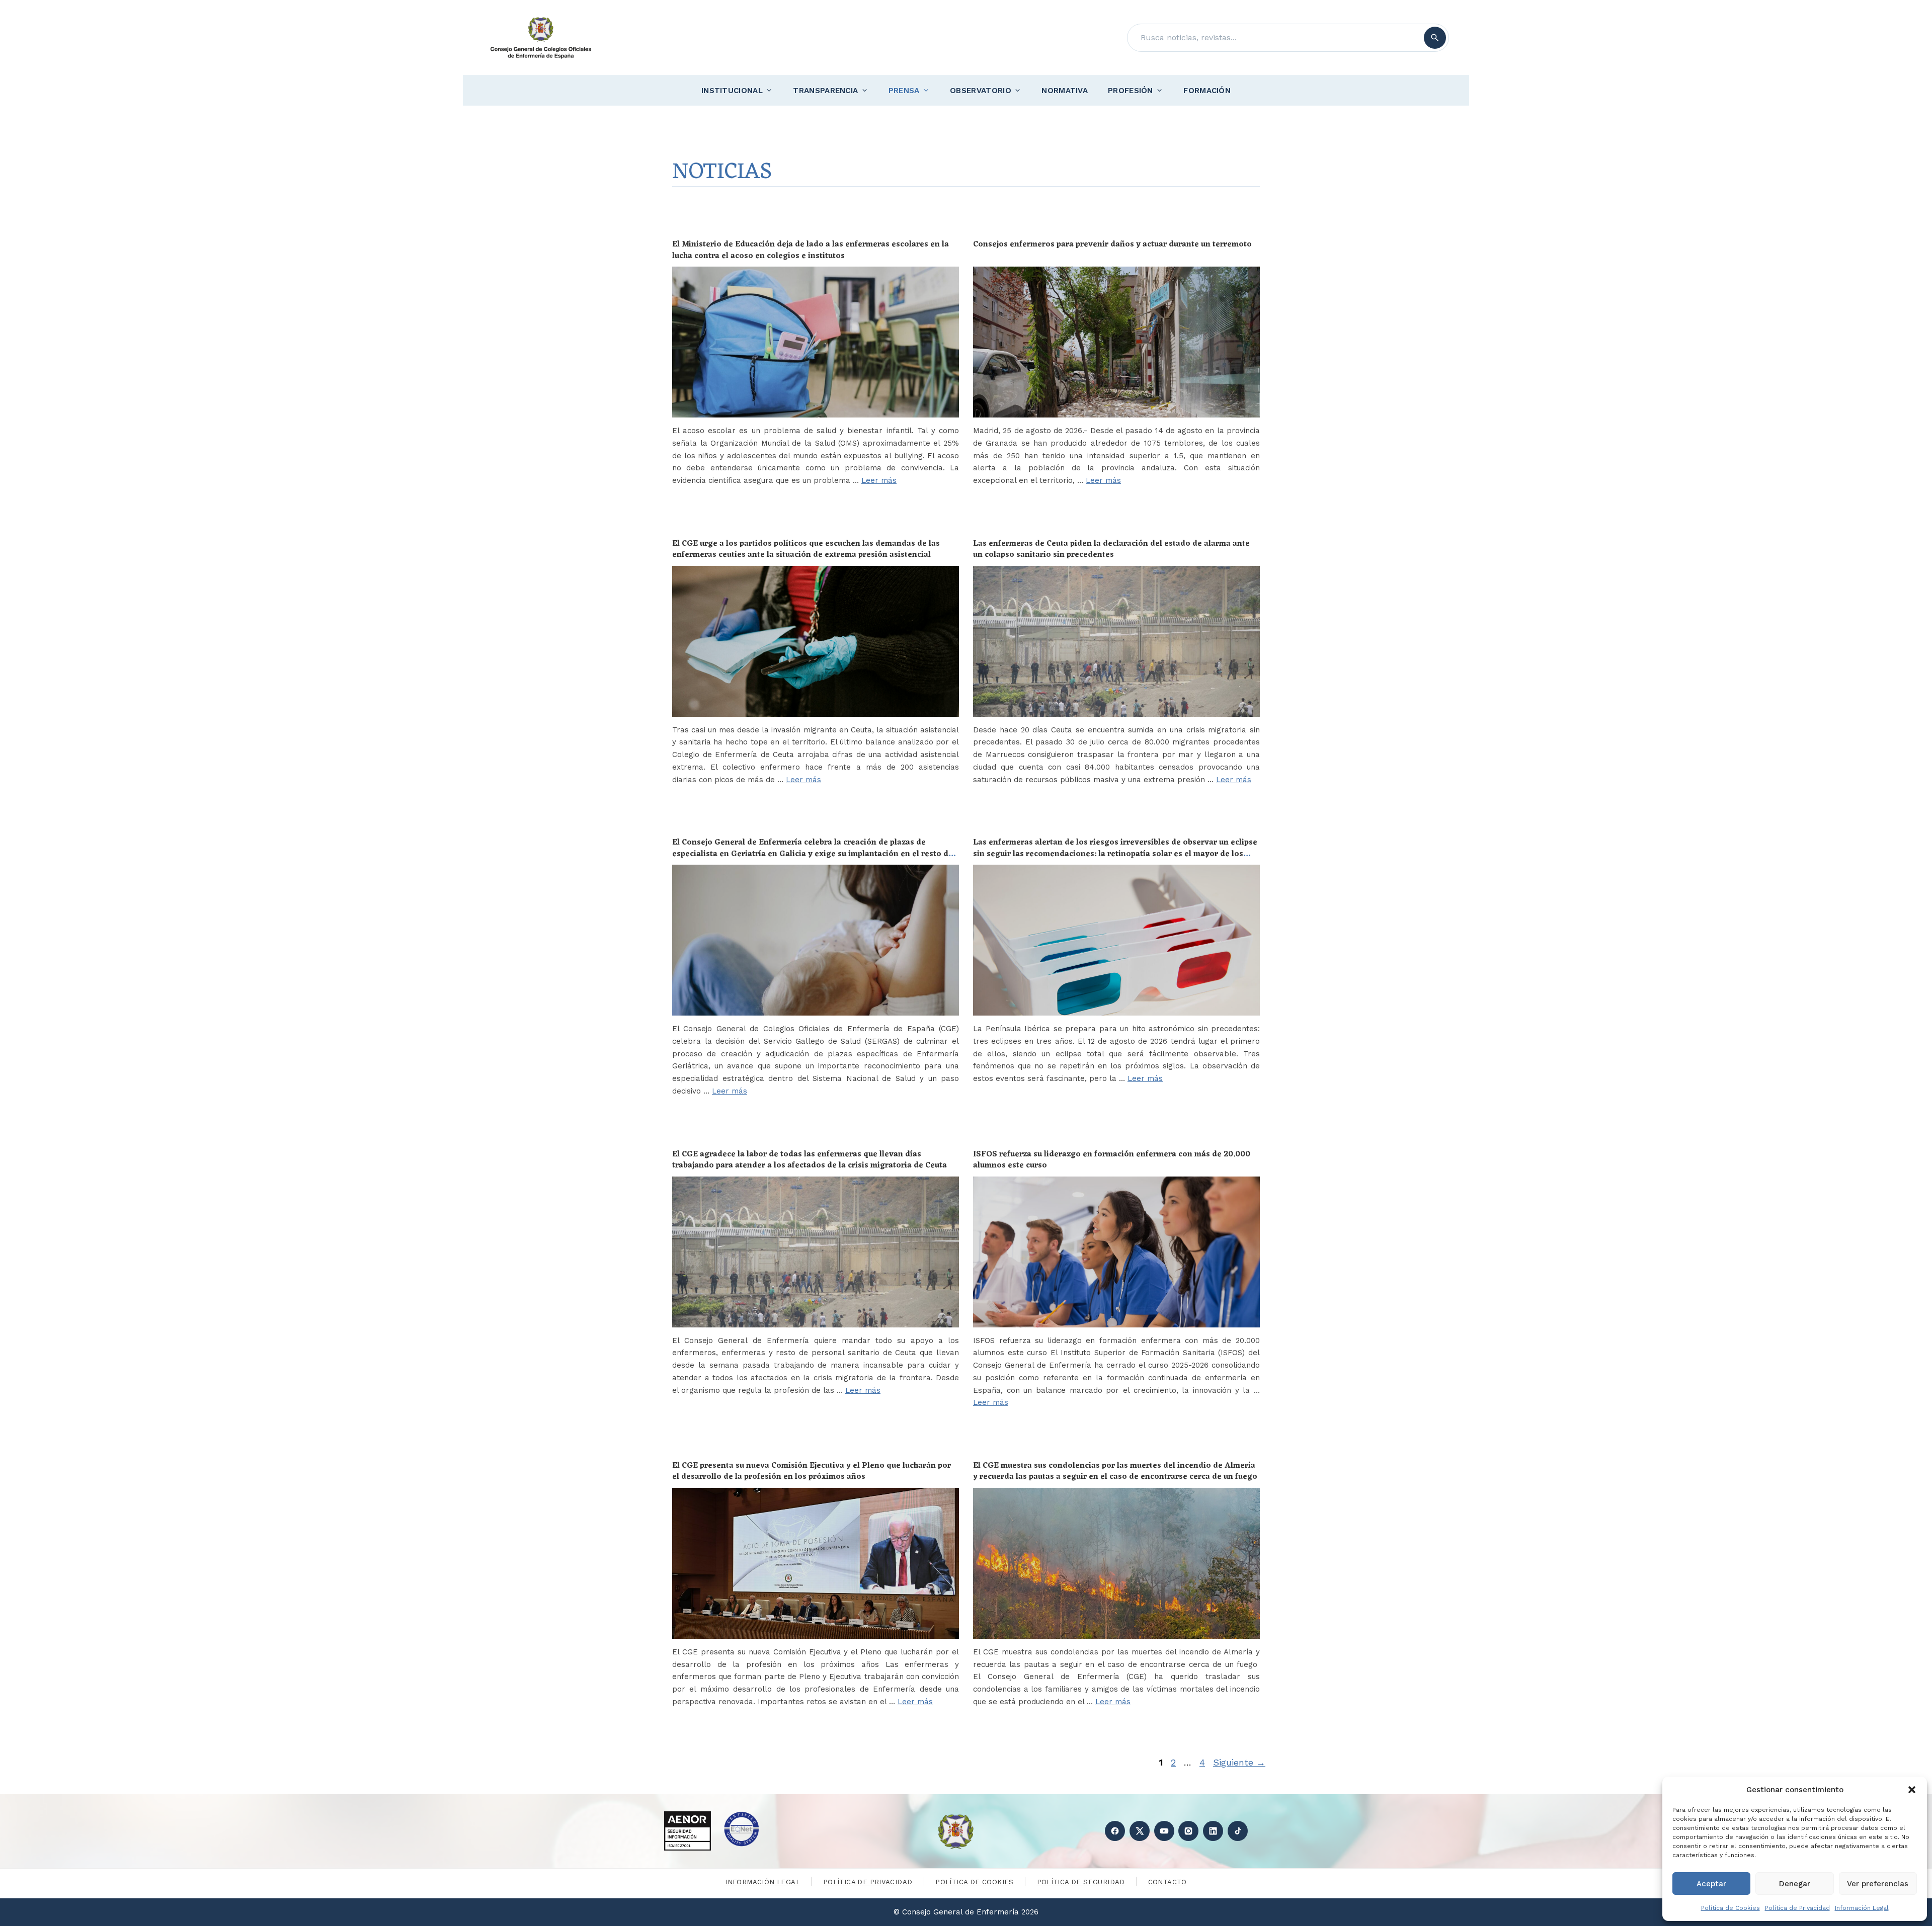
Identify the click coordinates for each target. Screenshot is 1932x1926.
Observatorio (981, 91)
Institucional (732, 91)
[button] (1912, 1790)
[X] (1140, 1831)
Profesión (1131, 91)
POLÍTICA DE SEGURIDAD (1081, 1882)
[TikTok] (1238, 1831)
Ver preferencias (1878, 1884)
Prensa (904, 91)
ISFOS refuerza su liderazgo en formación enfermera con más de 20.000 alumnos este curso (1112, 1160)
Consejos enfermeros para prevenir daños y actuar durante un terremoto (1112, 244)
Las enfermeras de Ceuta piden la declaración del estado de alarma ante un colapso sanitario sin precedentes (1111, 549)
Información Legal (1862, 1908)
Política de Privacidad (1797, 1908)
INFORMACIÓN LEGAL (762, 1882)
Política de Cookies (1730, 1908)
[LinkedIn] (1213, 1831)
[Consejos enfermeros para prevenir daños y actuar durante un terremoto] (1116, 342)
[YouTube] (1164, 1831)
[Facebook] (1115, 1831)
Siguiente (1239, 1762)
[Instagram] (1188, 1831)
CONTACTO (1168, 1882)
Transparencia (825, 91)
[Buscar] (1435, 38)
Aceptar (1711, 1884)
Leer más (879, 480)
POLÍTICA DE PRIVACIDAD (868, 1882)
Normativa (1065, 91)
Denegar (1795, 1884)
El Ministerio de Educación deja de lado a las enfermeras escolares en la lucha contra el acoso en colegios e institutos (811, 250)
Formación (1207, 91)
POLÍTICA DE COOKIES (974, 1882)
